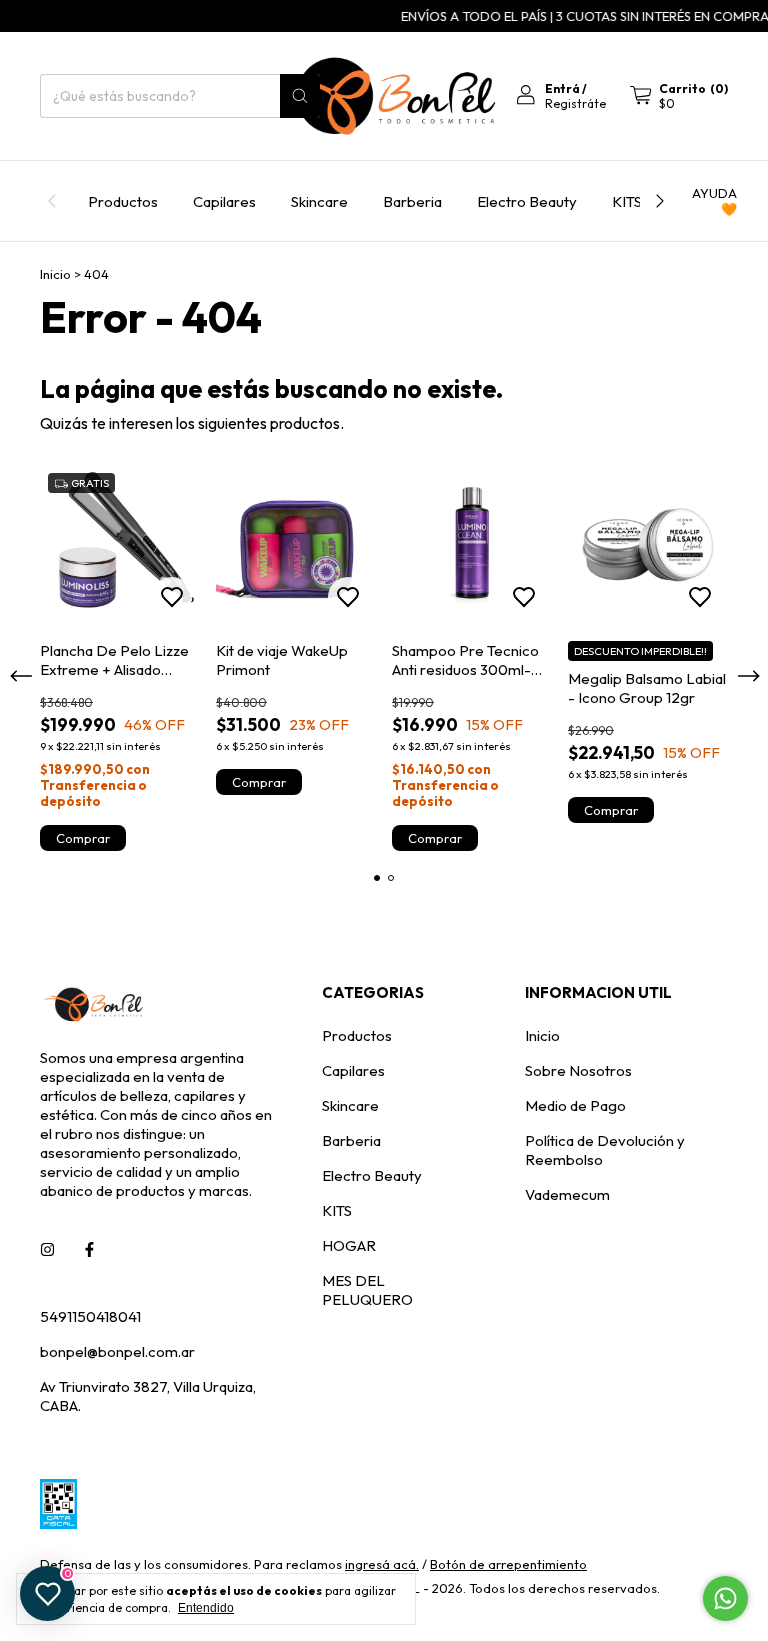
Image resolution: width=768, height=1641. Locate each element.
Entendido (206, 1608)
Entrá (562, 88)
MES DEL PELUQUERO (367, 1290)
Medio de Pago (575, 1105)
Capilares (224, 201)
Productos (123, 201)
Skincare (319, 201)
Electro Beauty (527, 201)
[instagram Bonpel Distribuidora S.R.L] (47, 1249)
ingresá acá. (382, 1564)
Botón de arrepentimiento (508, 1564)
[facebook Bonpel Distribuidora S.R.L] (89, 1249)
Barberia (412, 201)
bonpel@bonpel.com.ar (117, 1351)
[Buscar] (300, 96)
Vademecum (567, 1194)
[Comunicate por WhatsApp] (725, 1598)
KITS (627, 201)
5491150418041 (90, 1316)
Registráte (575, 103)
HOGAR (349, 1245)
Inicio (55, 274)
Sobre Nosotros (578, 1070)
